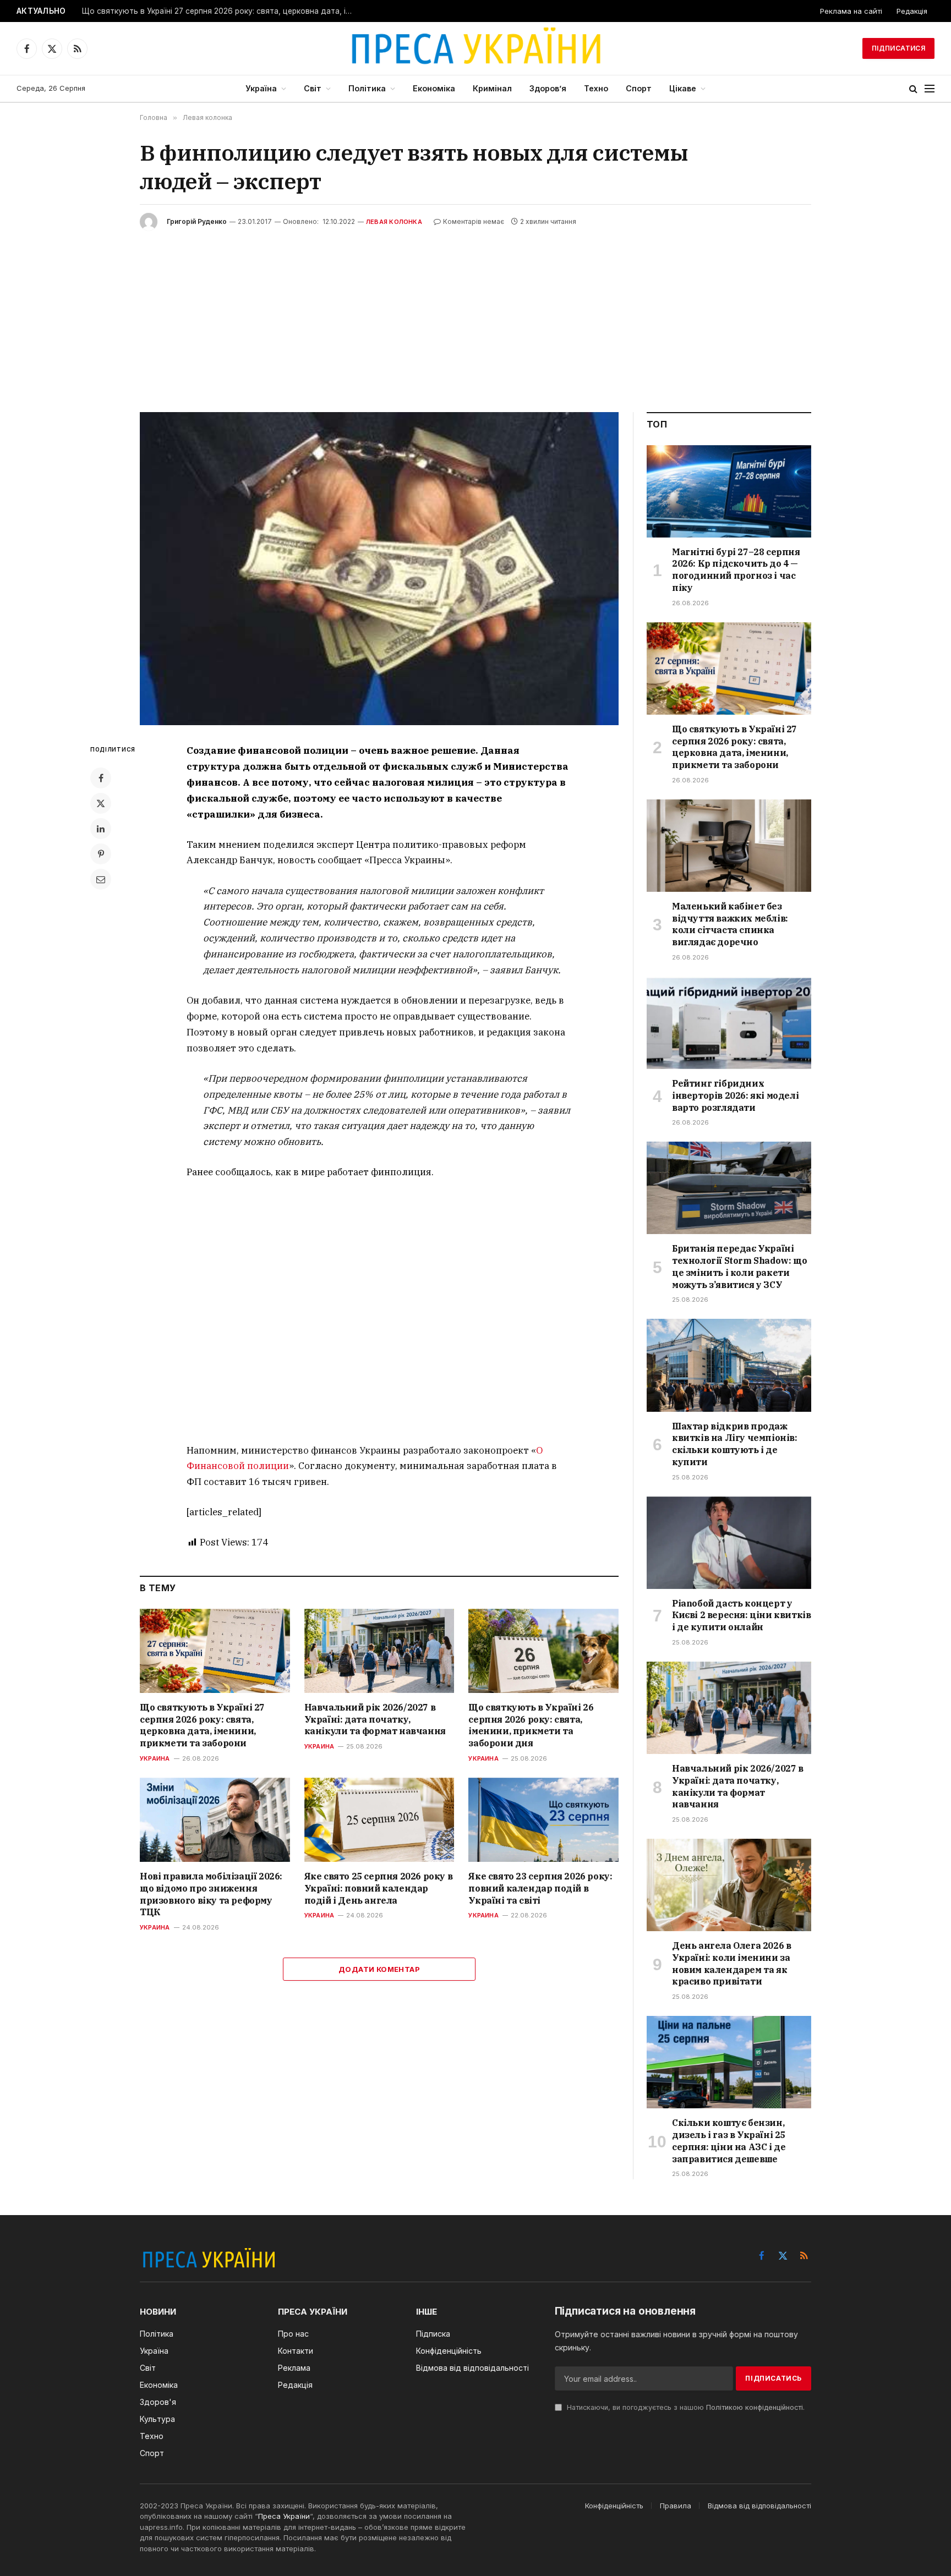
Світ (313, 88)
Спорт (639, 88)
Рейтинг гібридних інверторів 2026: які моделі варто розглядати (735, 1095)
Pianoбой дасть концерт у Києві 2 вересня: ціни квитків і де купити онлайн (741, 1615)
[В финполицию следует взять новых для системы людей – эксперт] (379, 569)
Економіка (434, 88)
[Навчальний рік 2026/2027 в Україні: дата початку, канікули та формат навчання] (379, 1651)
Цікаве (683, 88)
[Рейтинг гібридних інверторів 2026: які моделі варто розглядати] (729, 1023)
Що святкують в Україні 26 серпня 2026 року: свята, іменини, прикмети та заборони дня (531, 1725)
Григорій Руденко (197, 221)
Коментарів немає (474, 221)
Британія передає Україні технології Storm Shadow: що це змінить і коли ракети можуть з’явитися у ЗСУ (739, 1266)
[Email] (101, 879)
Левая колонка (394, 222)
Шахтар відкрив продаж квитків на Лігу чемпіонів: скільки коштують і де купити (735, 1444)
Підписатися (898, 48)
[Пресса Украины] (475, 48)
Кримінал (492, 88)
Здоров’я (548, 88)
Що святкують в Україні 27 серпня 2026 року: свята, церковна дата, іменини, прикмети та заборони (220, 11)
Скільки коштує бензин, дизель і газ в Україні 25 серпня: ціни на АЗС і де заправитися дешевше (729, 2141)
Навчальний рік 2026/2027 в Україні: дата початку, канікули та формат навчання (375, 1719)
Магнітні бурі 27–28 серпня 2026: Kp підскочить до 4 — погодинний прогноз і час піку (736, 570)
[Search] (913, 89)
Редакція (912, 11)
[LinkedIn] (101, 829)
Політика (367, 88)
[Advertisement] (475, 313)
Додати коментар (379, 1969)
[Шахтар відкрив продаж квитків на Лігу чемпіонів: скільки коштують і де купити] (729, 1365)
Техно (596, 88)
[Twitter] (101, 803)
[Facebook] (101, 778)
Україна (261, 88)
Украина (155, 1758)
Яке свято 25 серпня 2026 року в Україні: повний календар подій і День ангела (379, 1888)
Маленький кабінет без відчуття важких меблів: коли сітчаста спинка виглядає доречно (730, 924)
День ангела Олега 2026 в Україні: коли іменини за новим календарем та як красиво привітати (731, 1963)
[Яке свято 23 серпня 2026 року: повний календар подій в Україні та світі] (543, 1820)
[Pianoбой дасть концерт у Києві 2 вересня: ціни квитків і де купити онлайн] (729, 1543)
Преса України (284, 2516)
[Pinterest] (101, 854)
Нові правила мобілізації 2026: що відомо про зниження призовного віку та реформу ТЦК (211, 1894)
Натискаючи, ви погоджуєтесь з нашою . (685, 2407)
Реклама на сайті (851, 11)
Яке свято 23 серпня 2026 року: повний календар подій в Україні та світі (540, 1888)
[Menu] (930, 89)
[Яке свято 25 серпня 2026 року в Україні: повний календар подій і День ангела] (379, 1820)
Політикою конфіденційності (755, 2407)
